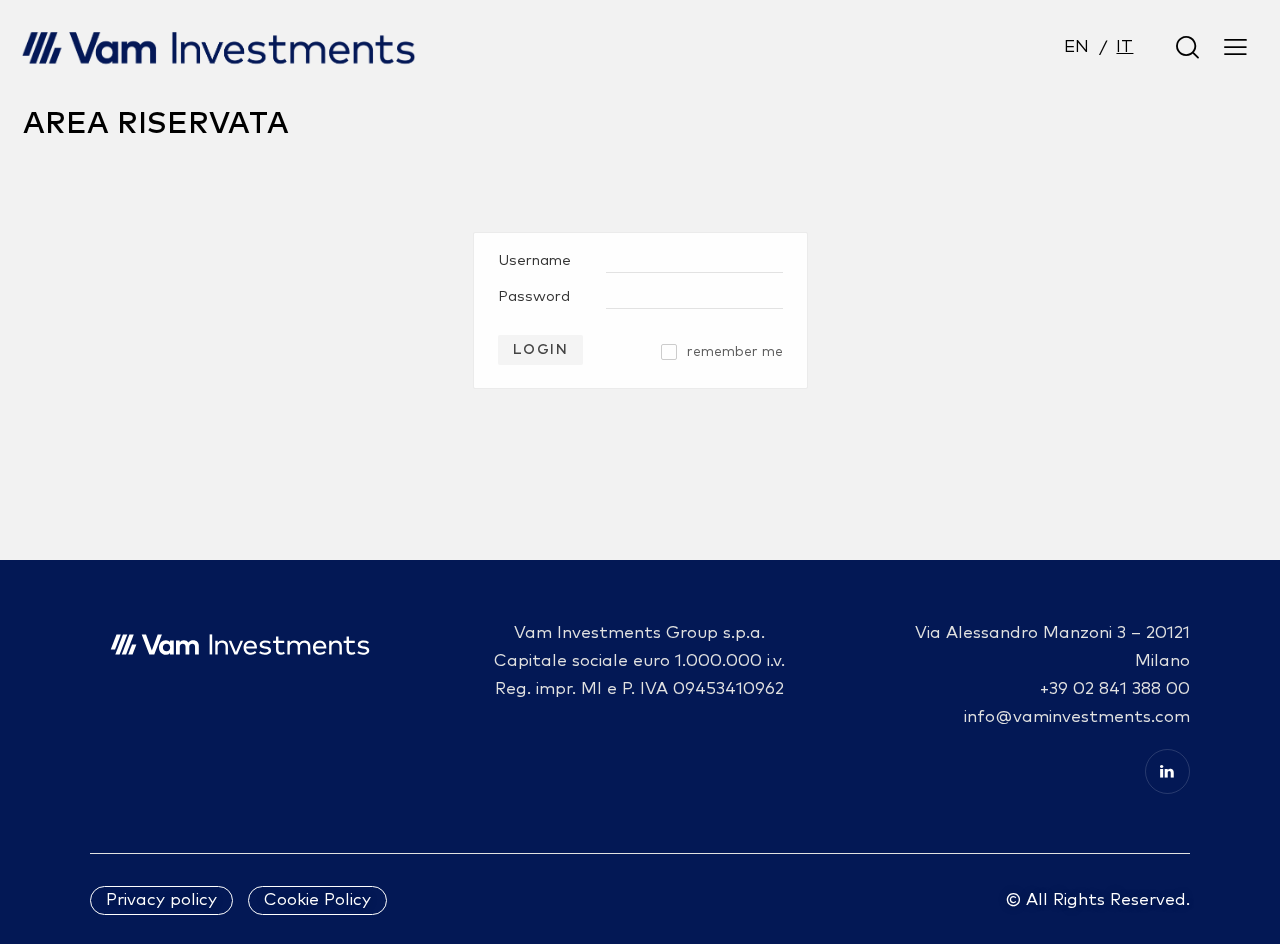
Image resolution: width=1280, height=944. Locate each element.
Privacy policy (161, 900)
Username (534, 260)
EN (1076, 47)
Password (534, 296)
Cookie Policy (317, 900)
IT (1124, 47)
